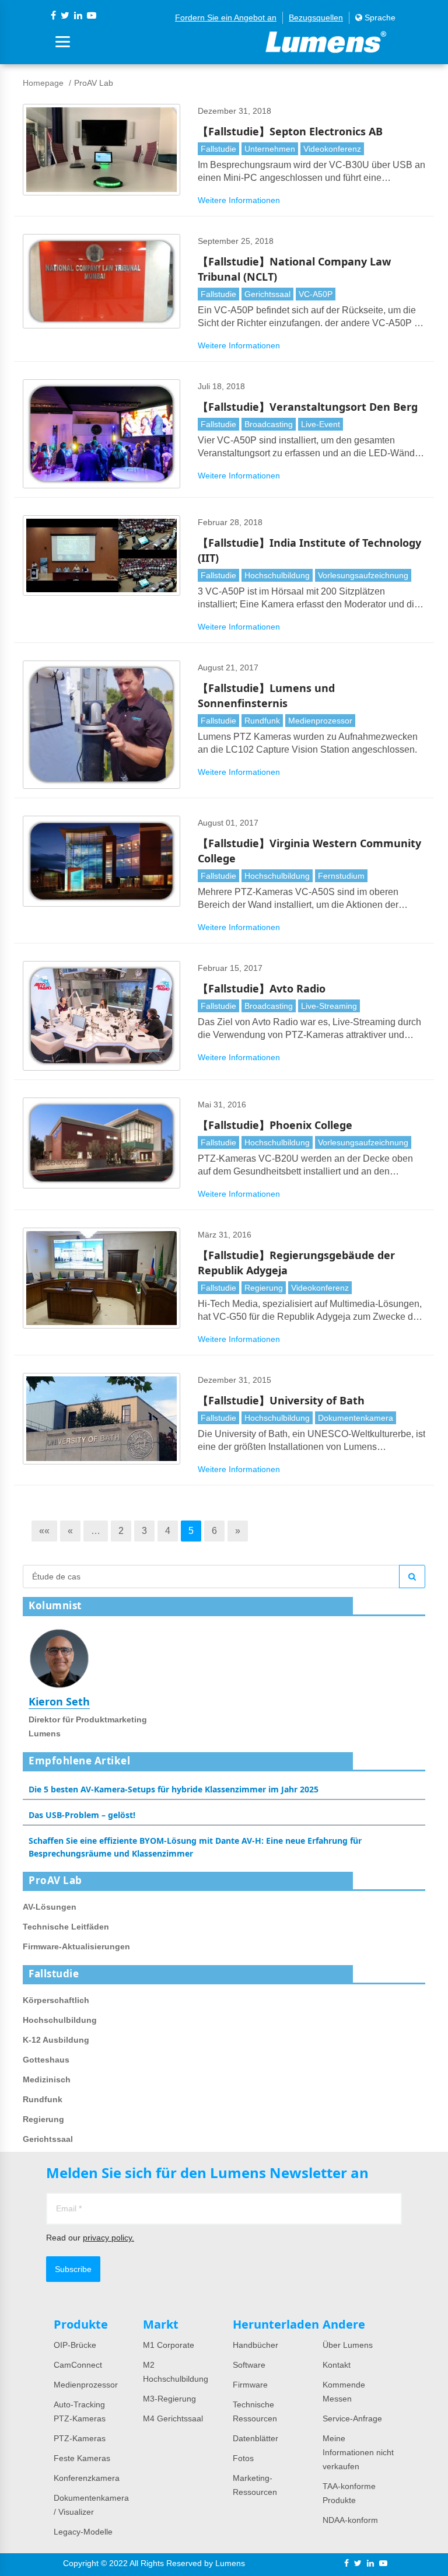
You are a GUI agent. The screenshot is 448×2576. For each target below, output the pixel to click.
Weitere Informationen (239, 200)
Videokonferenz (332, 149)
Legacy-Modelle (83, 2532)
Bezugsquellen (316, 18)
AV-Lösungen (50, 1907)
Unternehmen (270, 149)
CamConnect (78, 2365)
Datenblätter (256, 2438)
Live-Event (321, 424)
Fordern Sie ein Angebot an (226, 18)
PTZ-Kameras (80, 2438)
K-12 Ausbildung (56, 2040)
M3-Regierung (169, 2399)
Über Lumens (348, 2345)
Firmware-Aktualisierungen (76, 1946)
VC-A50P (316, 294)
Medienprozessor (320, 721)
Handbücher (256, 2345)
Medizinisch (47, 2079)
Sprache (379, 18)
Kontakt (337, 2365)
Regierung (264, 1288)
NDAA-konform (350, 2520)
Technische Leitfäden (66, 1927)
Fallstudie (218, 149)
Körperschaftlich (56, 2000)
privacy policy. (108, 2238)
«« (44, 1531)
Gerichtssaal (267, 294)
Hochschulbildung (277, 575)
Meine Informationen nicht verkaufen (358, 2452)
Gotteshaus (46, 2060)
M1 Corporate (169, 2345)
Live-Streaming (329, 1006)
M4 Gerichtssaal (173, 2418)
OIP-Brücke (75, 2345)
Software (249, 2365)
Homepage (43, 83)
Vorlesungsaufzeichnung (363, 575)
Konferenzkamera (87, 2478)
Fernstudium (341, 876)
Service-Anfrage (352, 2418)
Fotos (243, 2458)
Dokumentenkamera (356, 1418)
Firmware (250, 2385)
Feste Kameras (82, 2458)
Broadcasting (269, 424)
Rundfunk (262, 721)
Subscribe (73, 2269)
